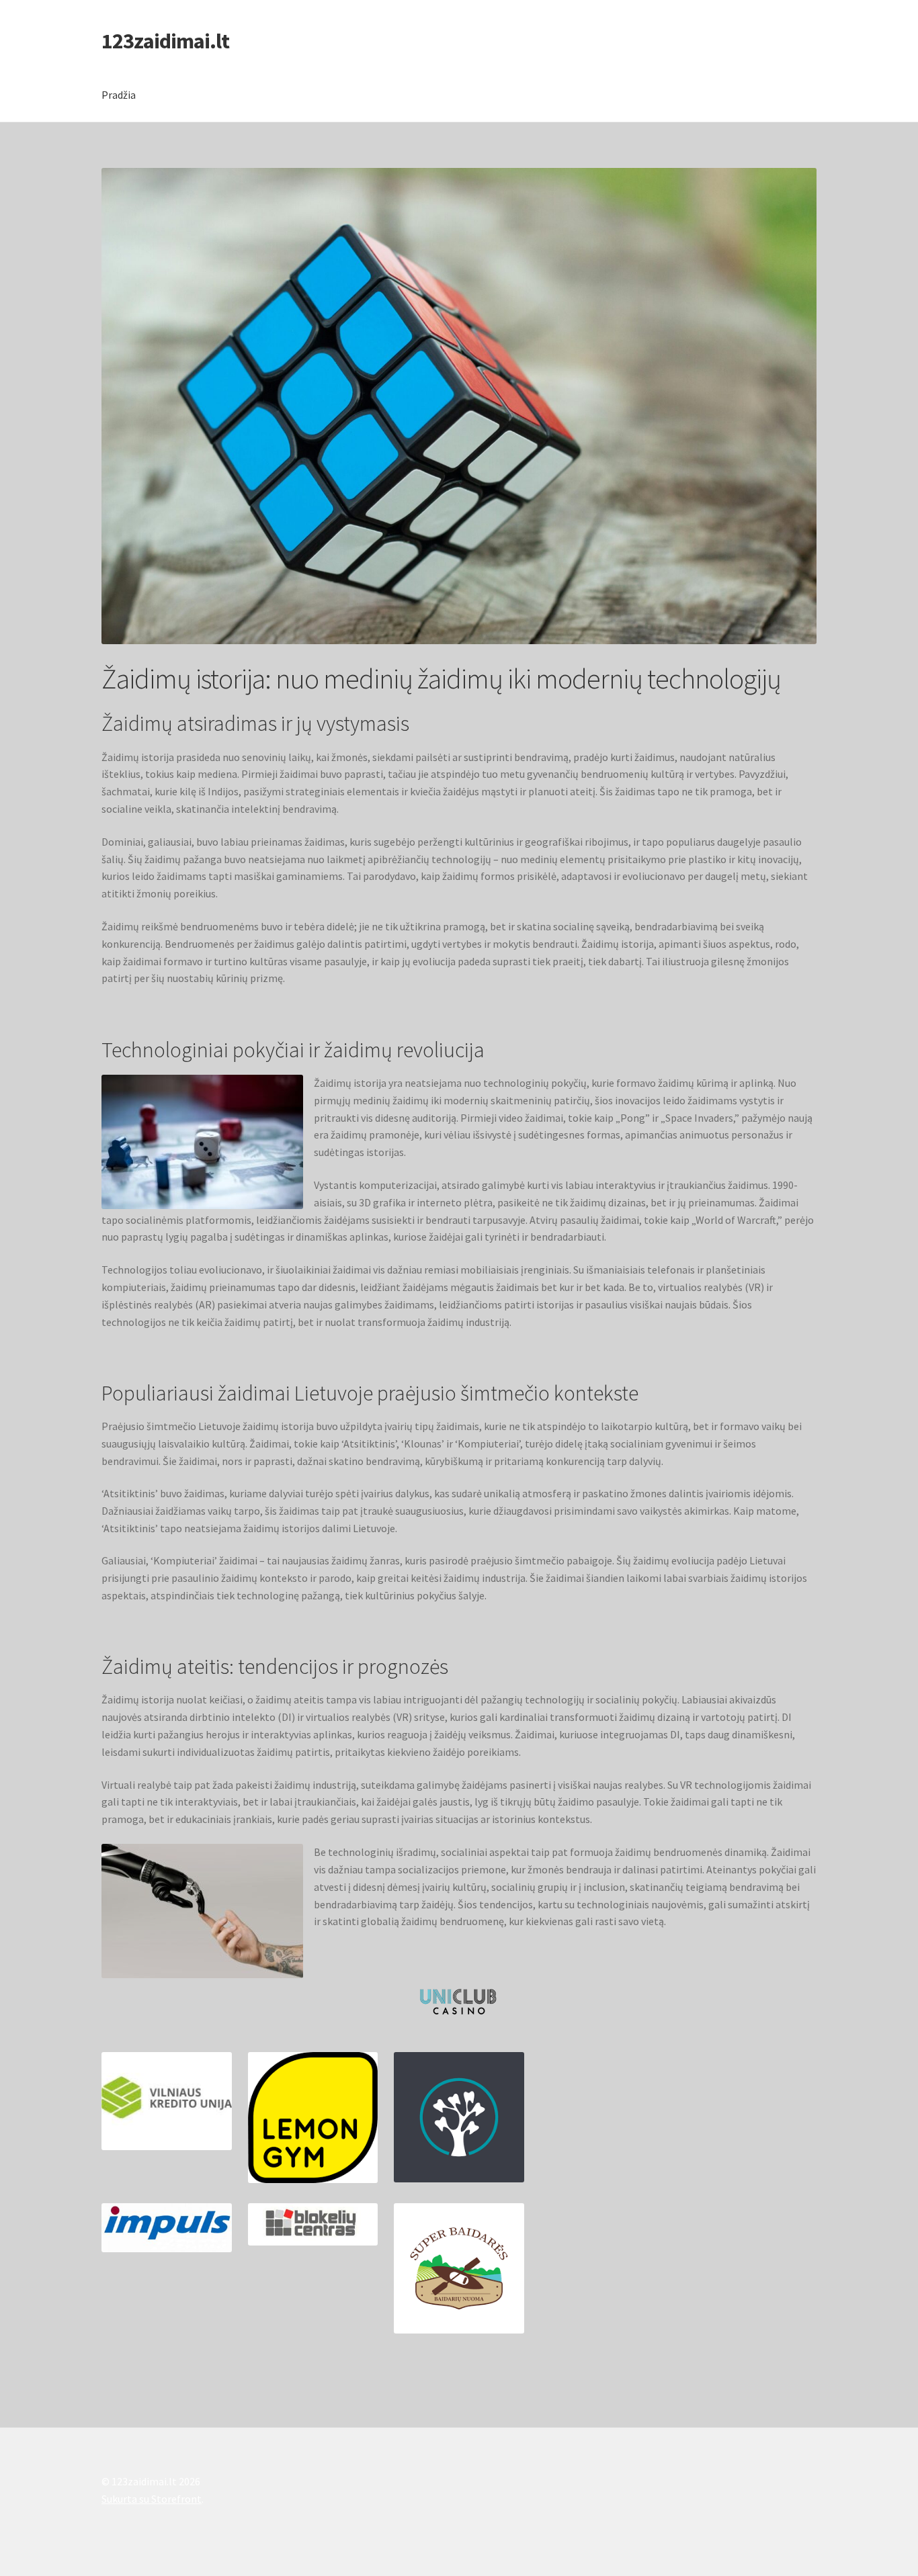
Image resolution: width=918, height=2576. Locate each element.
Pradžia (119, 95)
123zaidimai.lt (165, 41)
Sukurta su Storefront (152, 2499)
